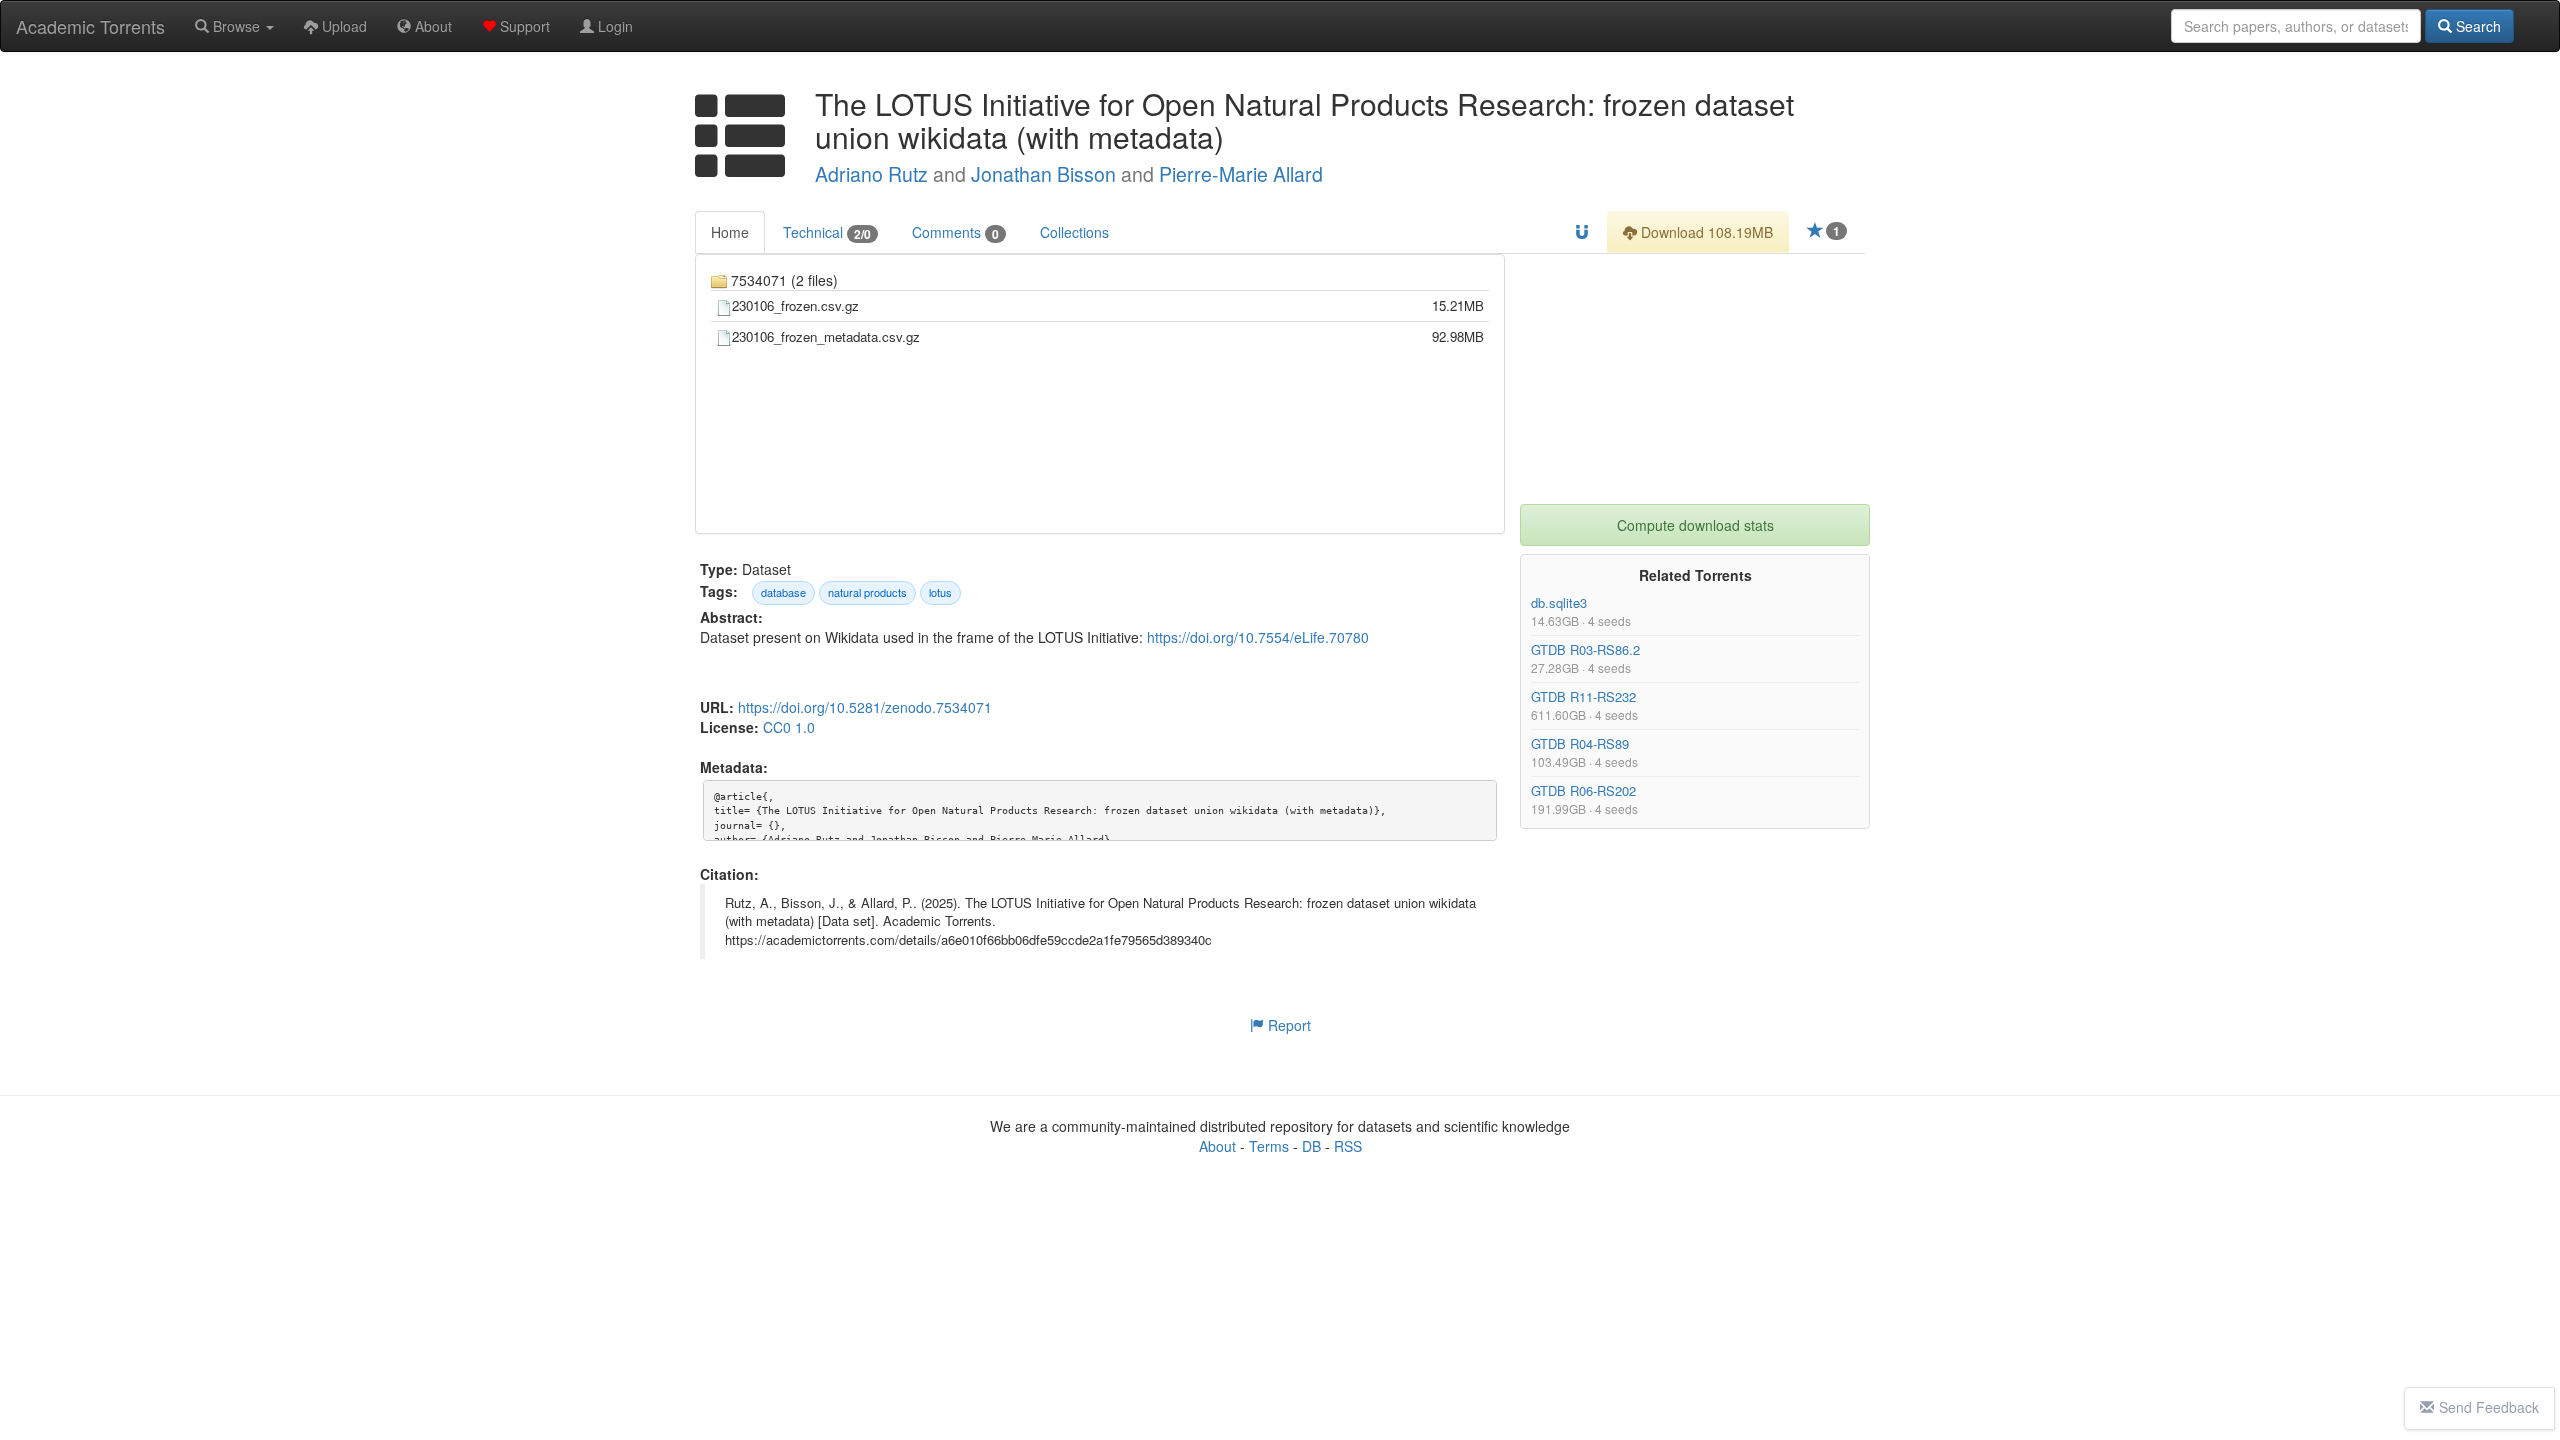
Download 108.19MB (1705, 232)
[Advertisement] (1695, 379)
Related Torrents (1695, 575)
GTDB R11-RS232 (1583, 696)
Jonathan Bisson (1043, 174)
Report (1287, 1025)
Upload (342, 26)
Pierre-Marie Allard (1241, 174)
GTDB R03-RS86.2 (1585, 649)
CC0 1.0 (789, 727)
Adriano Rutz (871, 174)
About (431, 26)
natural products (867, 592)
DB (1311, 1146)
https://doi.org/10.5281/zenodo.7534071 (865, 707)
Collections (1074, 232)
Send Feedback (2489, 1407)
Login (613, 26)
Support (523, 26)
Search (2476, 26)
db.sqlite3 (1559, 602)
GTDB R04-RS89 (1580, 743)
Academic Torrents (90, 26)
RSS (1348, 1146)
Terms (1269, 1146)
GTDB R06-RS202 (1583, 790)
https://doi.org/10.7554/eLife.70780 (1258, 637)
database (783, 592)
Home (730, 232)
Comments (955, 232)
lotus (940, 592)
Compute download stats (1695, 525)
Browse (236, 26)
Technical (827, 232)
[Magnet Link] (1582, 232)
